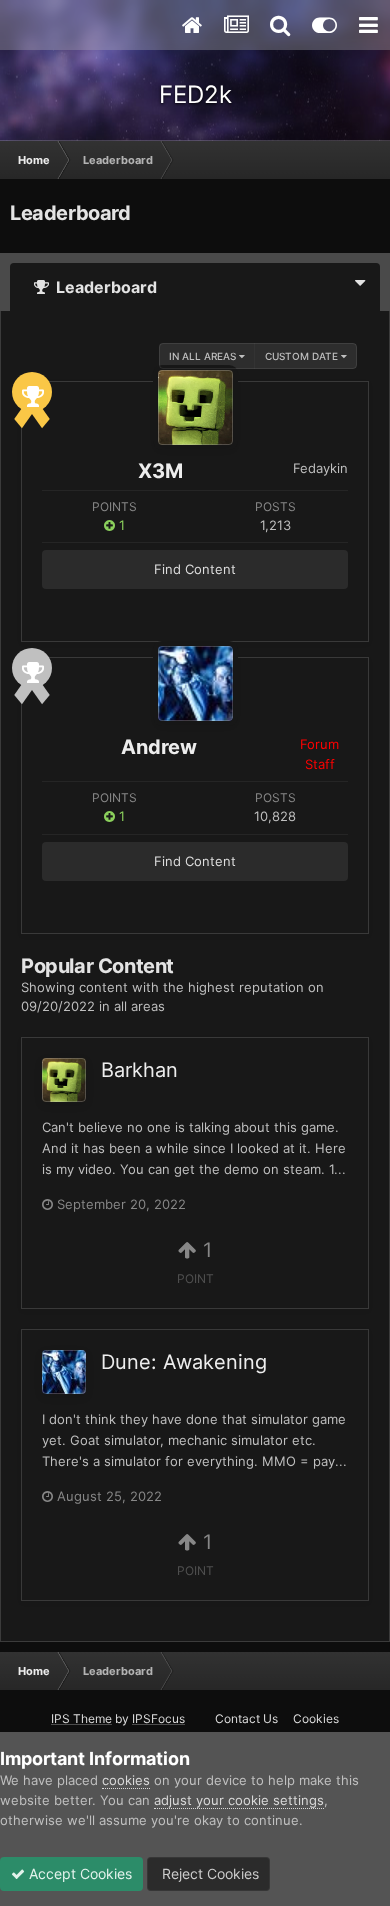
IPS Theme (81, 1718)
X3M (160, 471)
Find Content (195, 569)
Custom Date (303, 356)
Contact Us (246, 1718)
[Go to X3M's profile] (195, 407)
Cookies (316, 1718)
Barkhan (139, 1070)
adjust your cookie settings (239, 1800)
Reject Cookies (208, 1873)
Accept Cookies (78, 1873)
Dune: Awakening (184, 1362)
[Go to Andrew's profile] (195, 683)
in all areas (204, 356)
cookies (126, 1780)
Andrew (159, 747)
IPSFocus (158, 1718)
